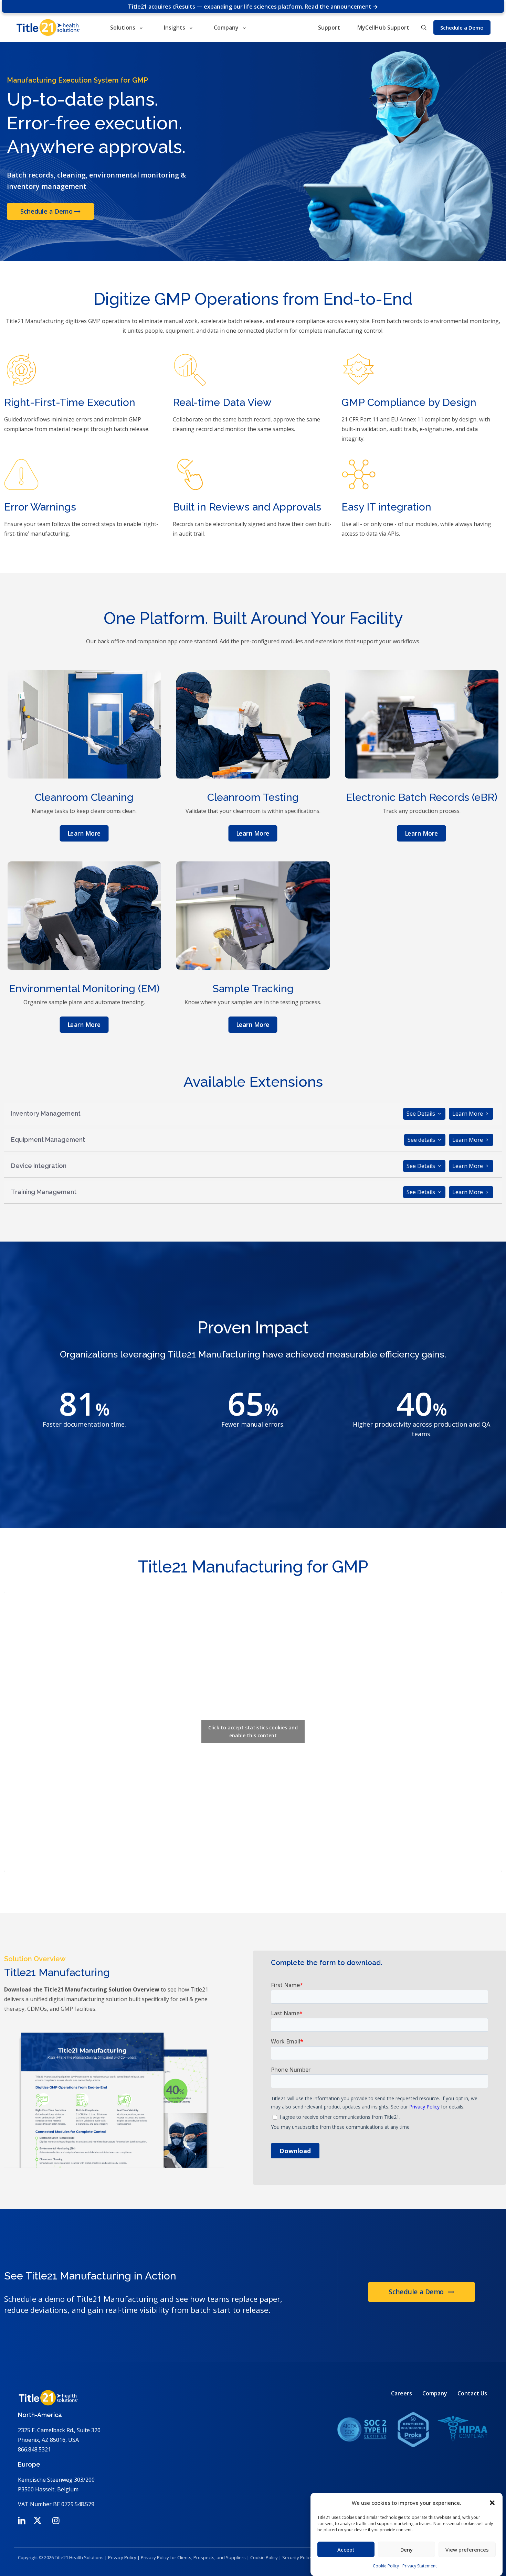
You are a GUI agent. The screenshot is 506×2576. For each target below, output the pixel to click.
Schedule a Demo (47, 212)
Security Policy (297, 2557)
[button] (492, 2503)
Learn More (468, 1114)
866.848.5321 (34, 2449)
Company (435, 2393)
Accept (346, 2550)
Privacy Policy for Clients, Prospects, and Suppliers (193, 2557)
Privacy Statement (420, 2566)
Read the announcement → (341, 7)
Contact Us (472, 2393)
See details (422, 1140)
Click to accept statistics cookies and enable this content (253, 1731)
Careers (402, 2393)
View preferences (467, 2550)
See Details (421, 1114)
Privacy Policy (122, 2557)
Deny (407, 2550)
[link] (412, 2429)
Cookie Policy (386, 2566)
